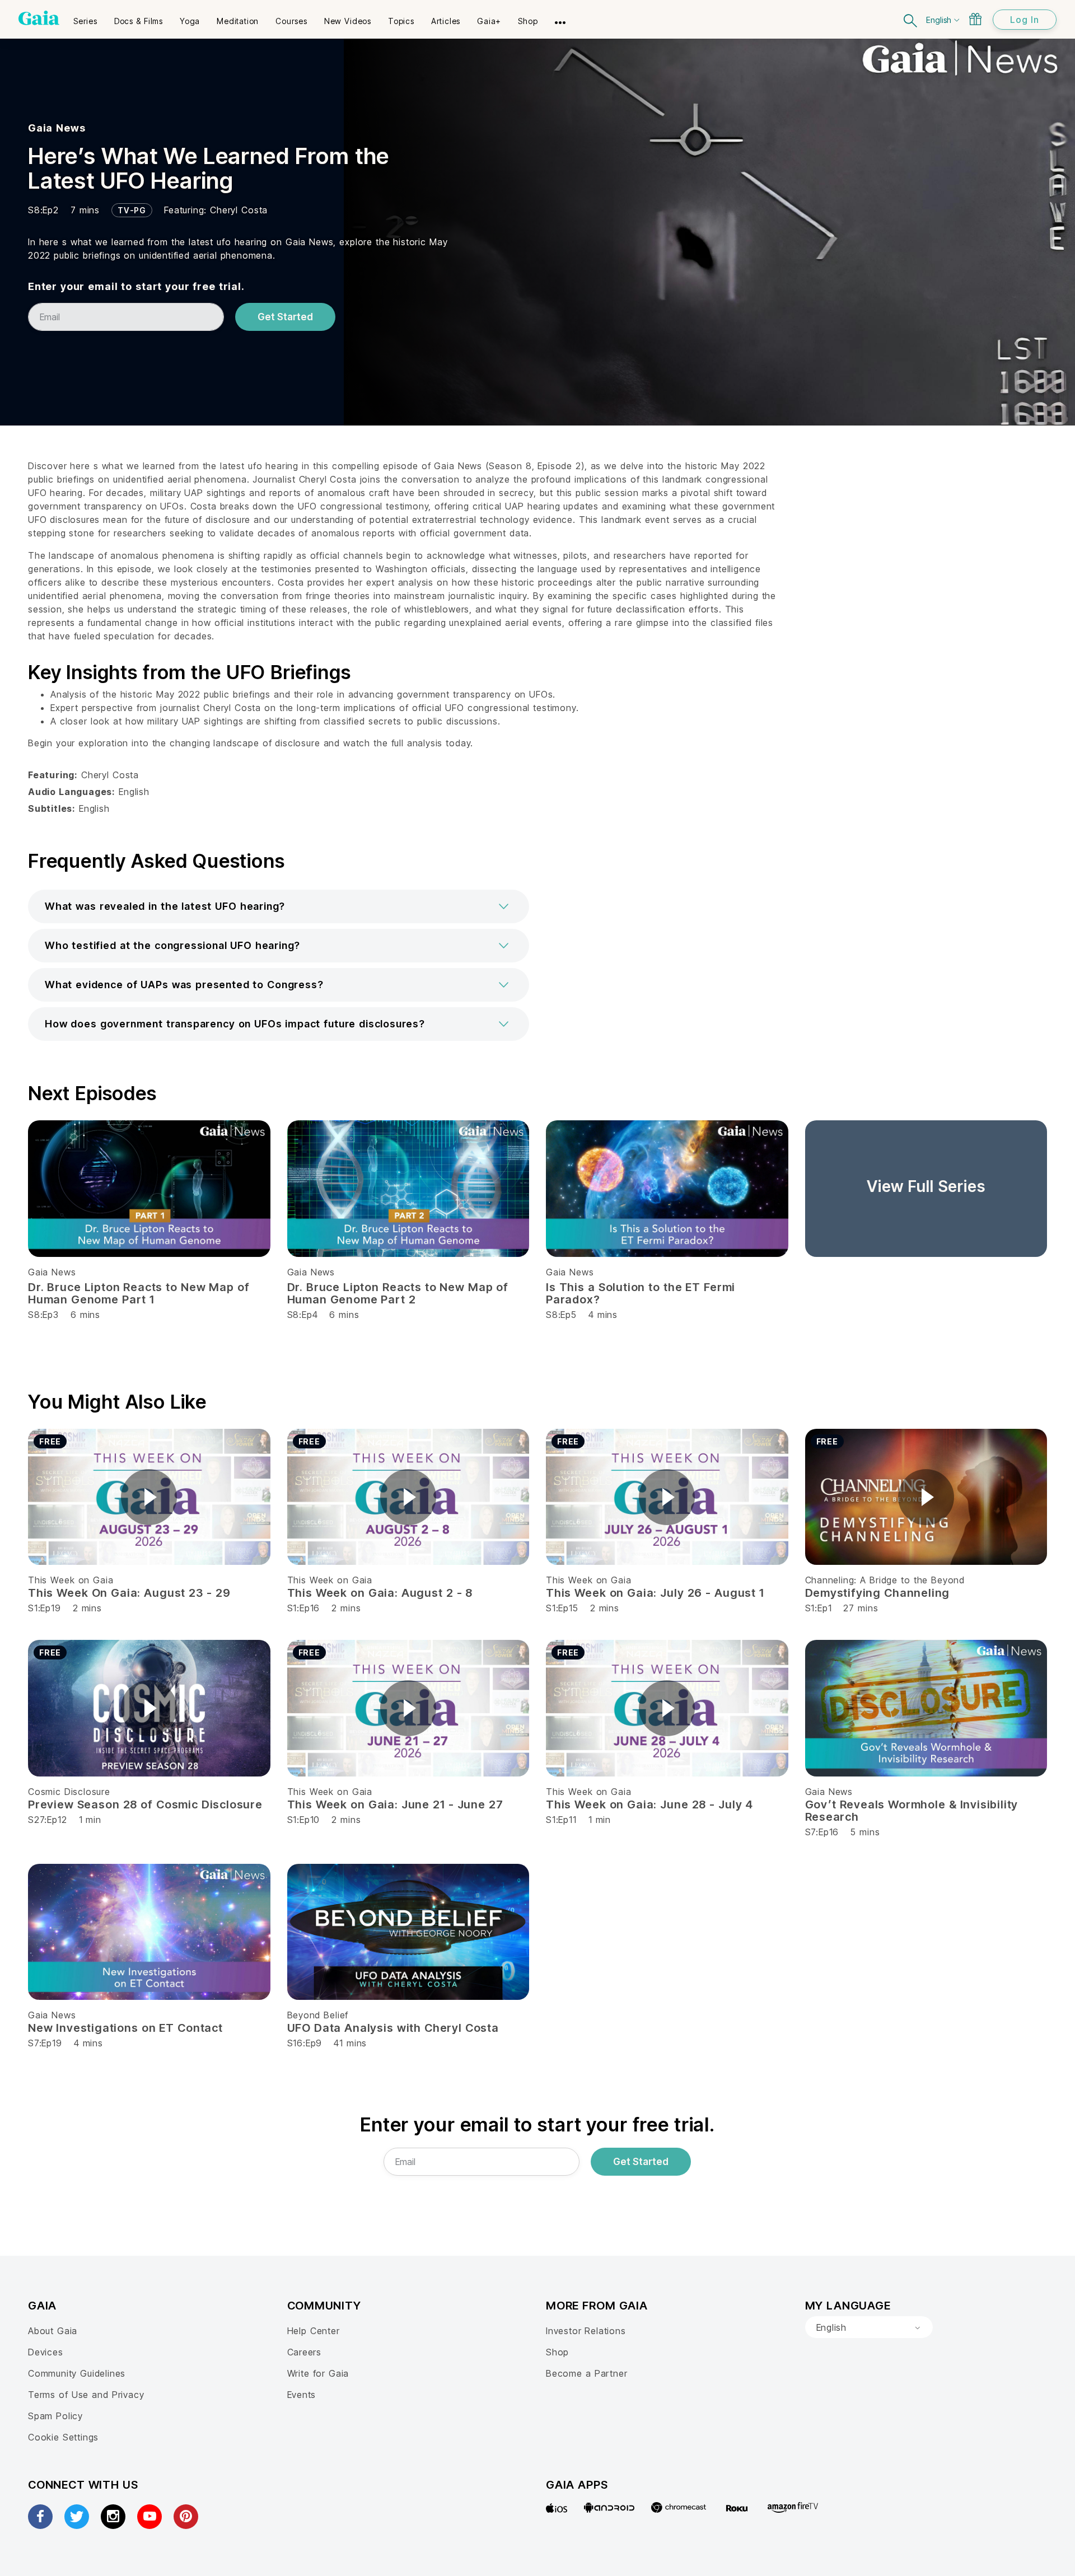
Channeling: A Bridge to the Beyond (885, 1580)
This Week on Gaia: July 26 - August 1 (655, 1593)
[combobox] (869, 2327)
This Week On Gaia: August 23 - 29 (129, 1593)
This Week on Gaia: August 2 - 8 (380, 1593)
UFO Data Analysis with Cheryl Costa (393, 2028)
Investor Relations (586, 2331)
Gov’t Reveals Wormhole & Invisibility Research (912, 1811)
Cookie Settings (63, 2437)
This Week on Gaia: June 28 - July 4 (649, 1804)
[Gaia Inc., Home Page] (39, 18)
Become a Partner (586, 2373)
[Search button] (911, 19)
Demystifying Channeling (878, 1593)
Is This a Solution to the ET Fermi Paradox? (641, 1293)
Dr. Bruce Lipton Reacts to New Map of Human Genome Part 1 (139, 1293)
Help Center (314, 2331)
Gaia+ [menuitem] (489, 21)
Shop (557, 2352)
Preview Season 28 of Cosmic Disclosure (145, 1804)
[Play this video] (149, 1497)
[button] (279, 906)
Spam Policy (55, 2416)
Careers (305, 2352)
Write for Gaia (318, 2373)
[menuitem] (85, 17)
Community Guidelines (77, 2373)
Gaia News (57, 128)
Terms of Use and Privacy (86, 2395)
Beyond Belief (318, 2015)
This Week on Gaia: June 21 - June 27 (395, 1804)
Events (302, 2395)
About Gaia (53, 2331)
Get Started (285, 317)
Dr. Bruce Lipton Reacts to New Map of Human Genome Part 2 (398, 1293)
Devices (46, 2352)
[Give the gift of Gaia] (975, 19)
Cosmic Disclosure (69, 1792)
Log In (1025, 20)
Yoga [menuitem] (190, 21)
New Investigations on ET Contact (125, 2028)
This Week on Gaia (71, 1580)
